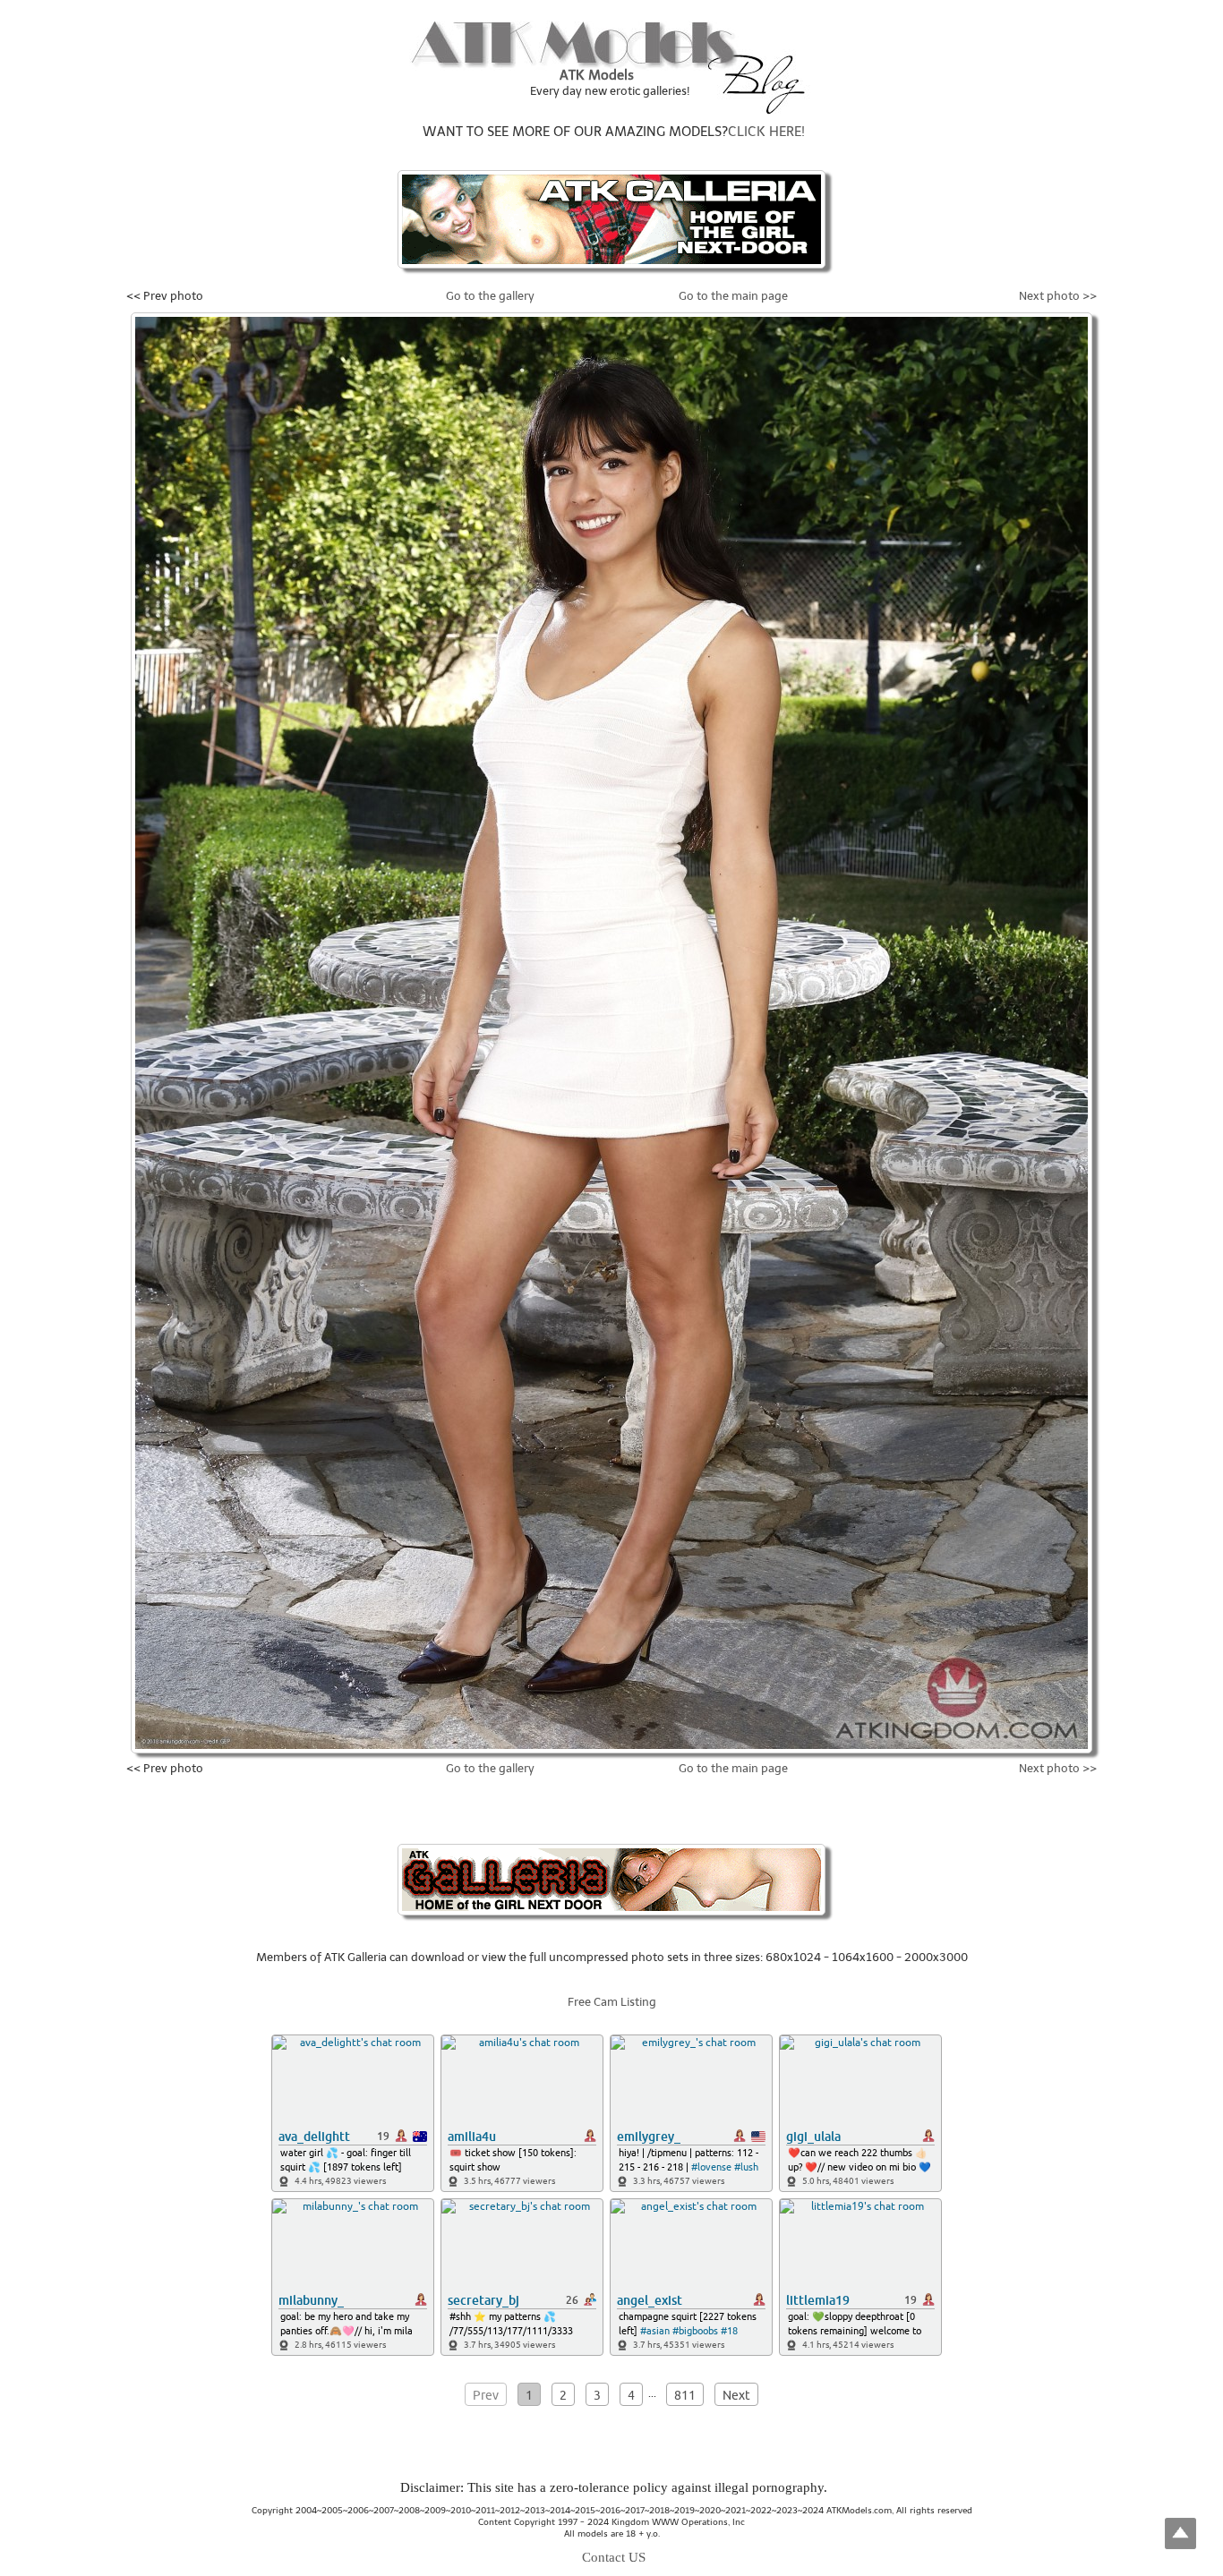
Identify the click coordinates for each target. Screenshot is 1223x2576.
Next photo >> (1058, 296)
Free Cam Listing (612, 2002)
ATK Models (597, 75)
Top (1180, 2533)
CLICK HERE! (766, 132)
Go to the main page (733, 296)
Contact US (614, 2557)
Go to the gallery (490, 296)
